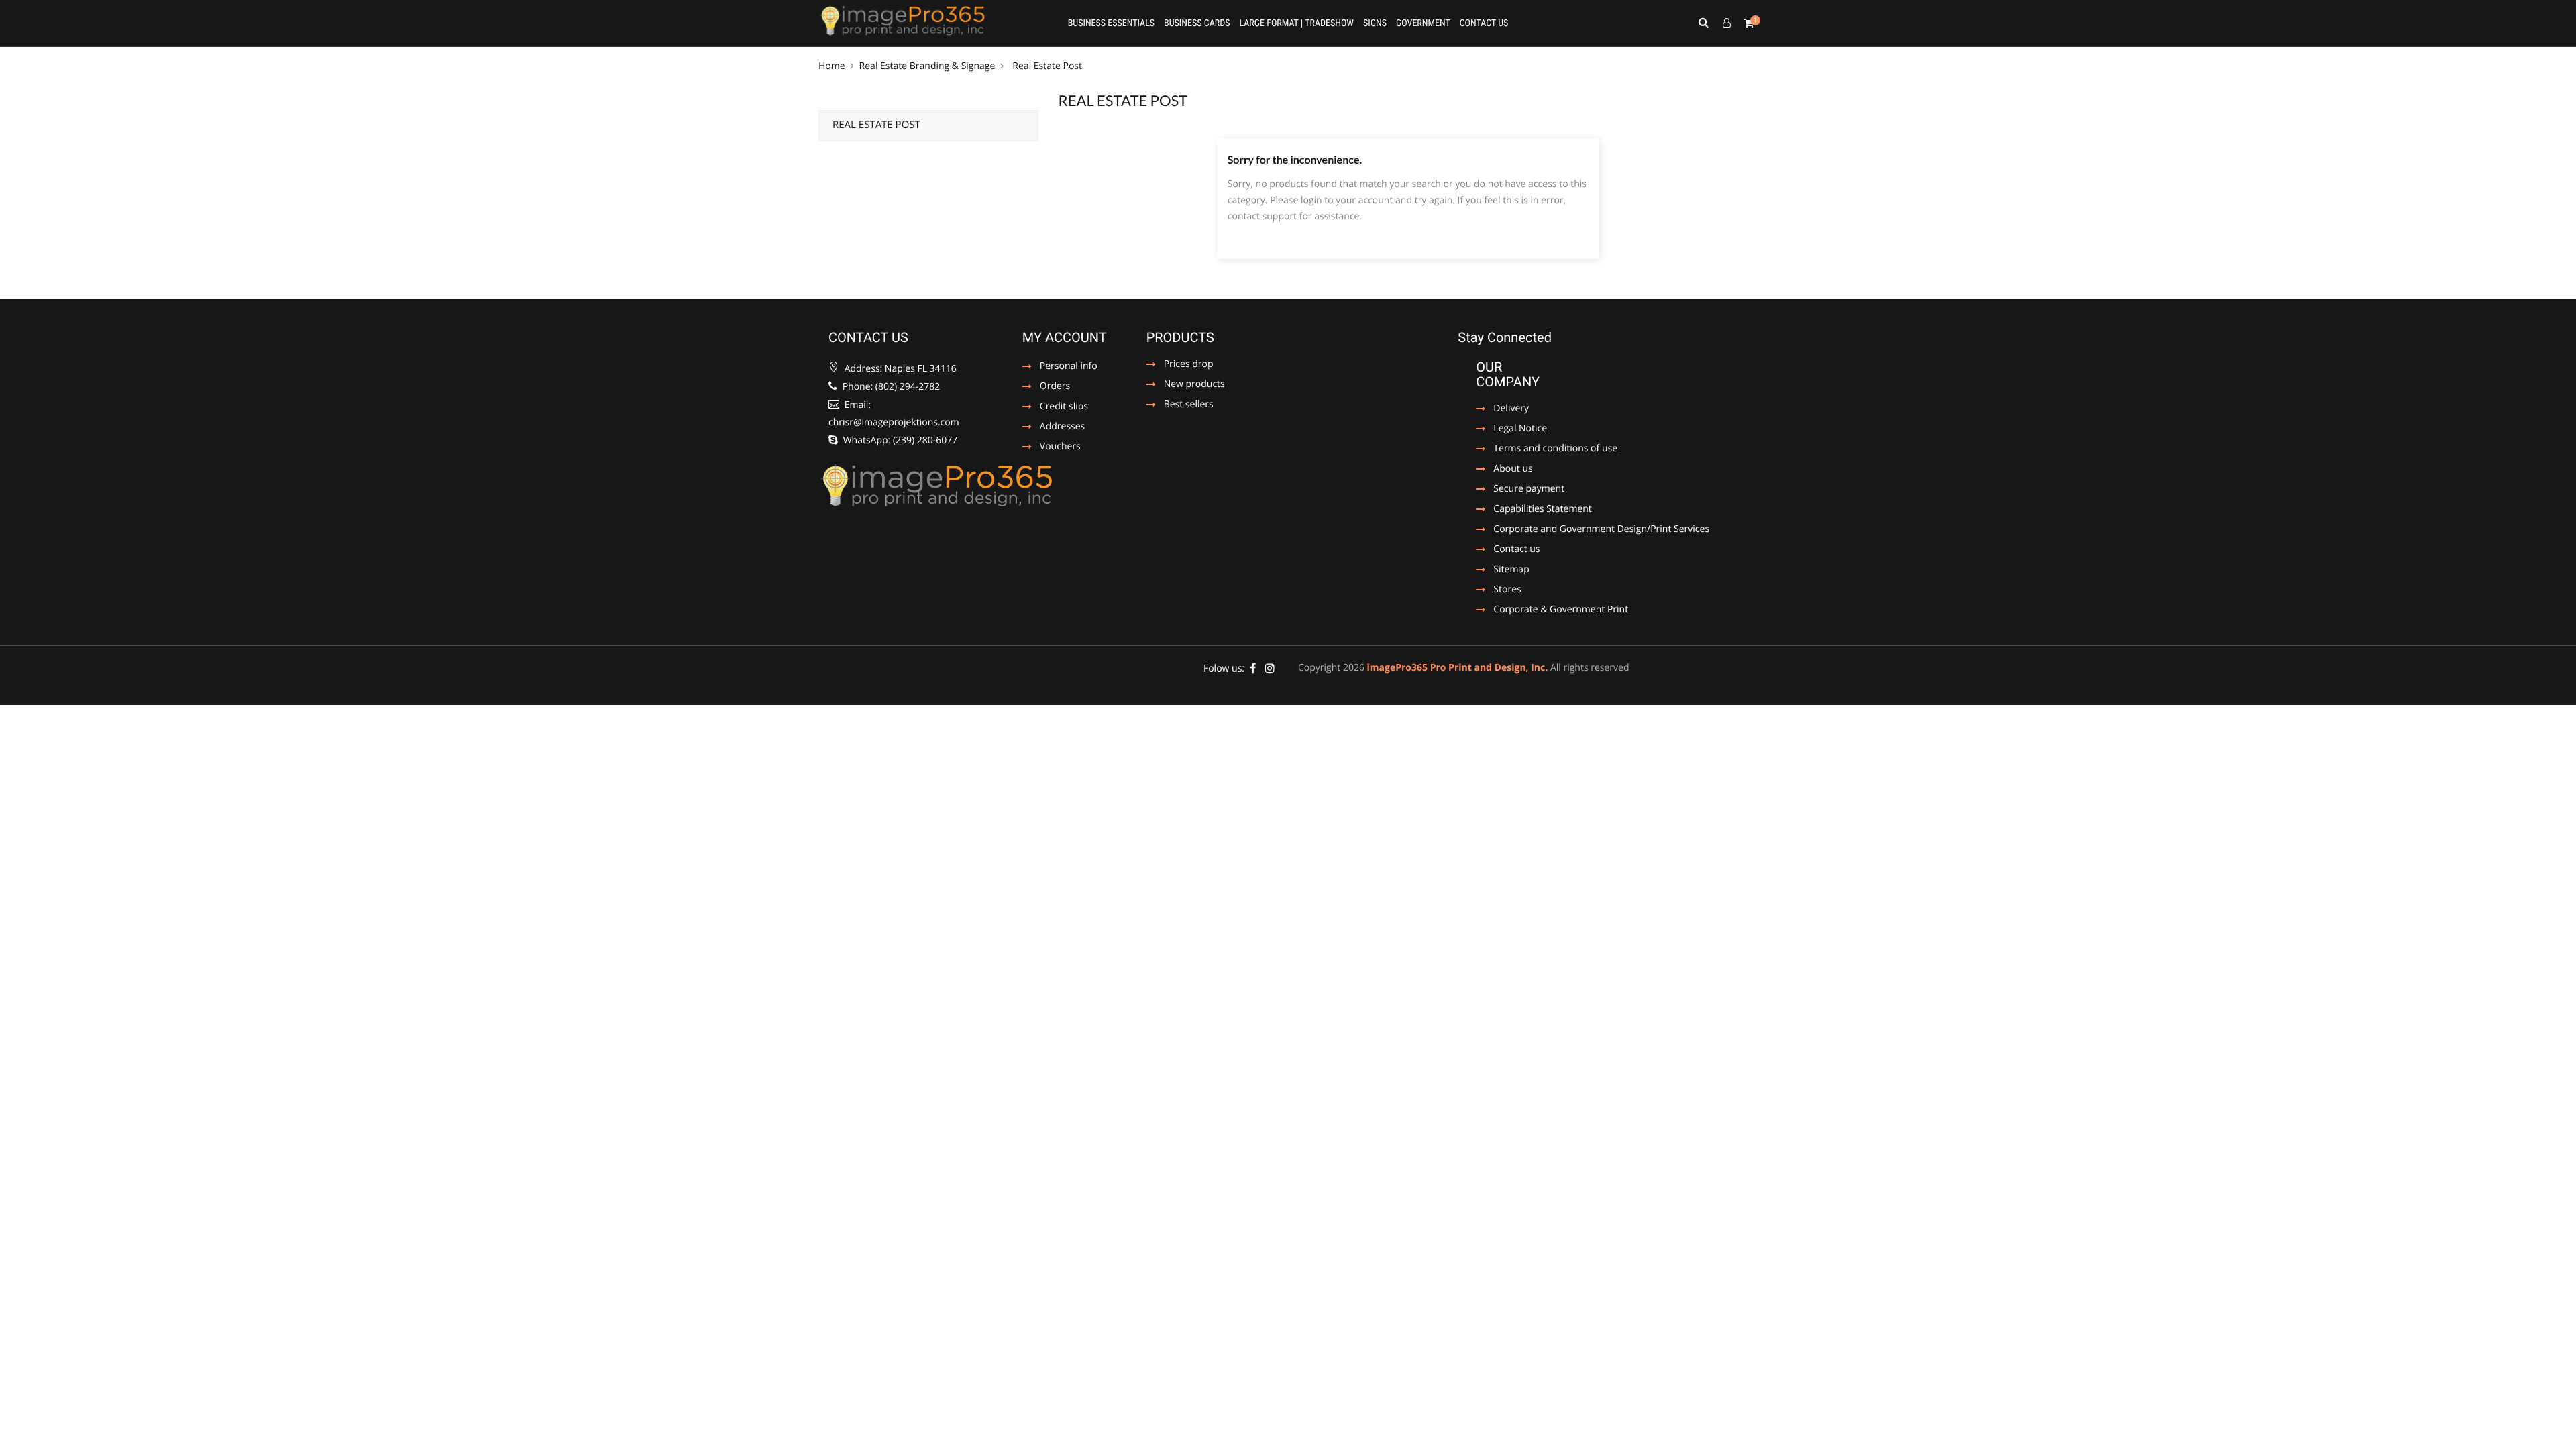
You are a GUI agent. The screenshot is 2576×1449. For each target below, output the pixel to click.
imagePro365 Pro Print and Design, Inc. (1458, 668)
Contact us (1513, 550)
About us (1513, 470)
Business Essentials (1111, 23)
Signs (1375, 23)
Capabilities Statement (1534, 510)
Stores (1507, 590)
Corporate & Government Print (1552, 610)
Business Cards (1197, 23)
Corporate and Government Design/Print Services (1593, 530)
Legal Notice (1513, 429)
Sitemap (1511, 570)
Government (1423, 23)
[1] (1749, 23)
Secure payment (1520, 490)
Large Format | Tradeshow (1296, 23)
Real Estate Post (876, 125)
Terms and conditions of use (1547, 449)
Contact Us (1484, 23)
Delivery (1511, 409)
